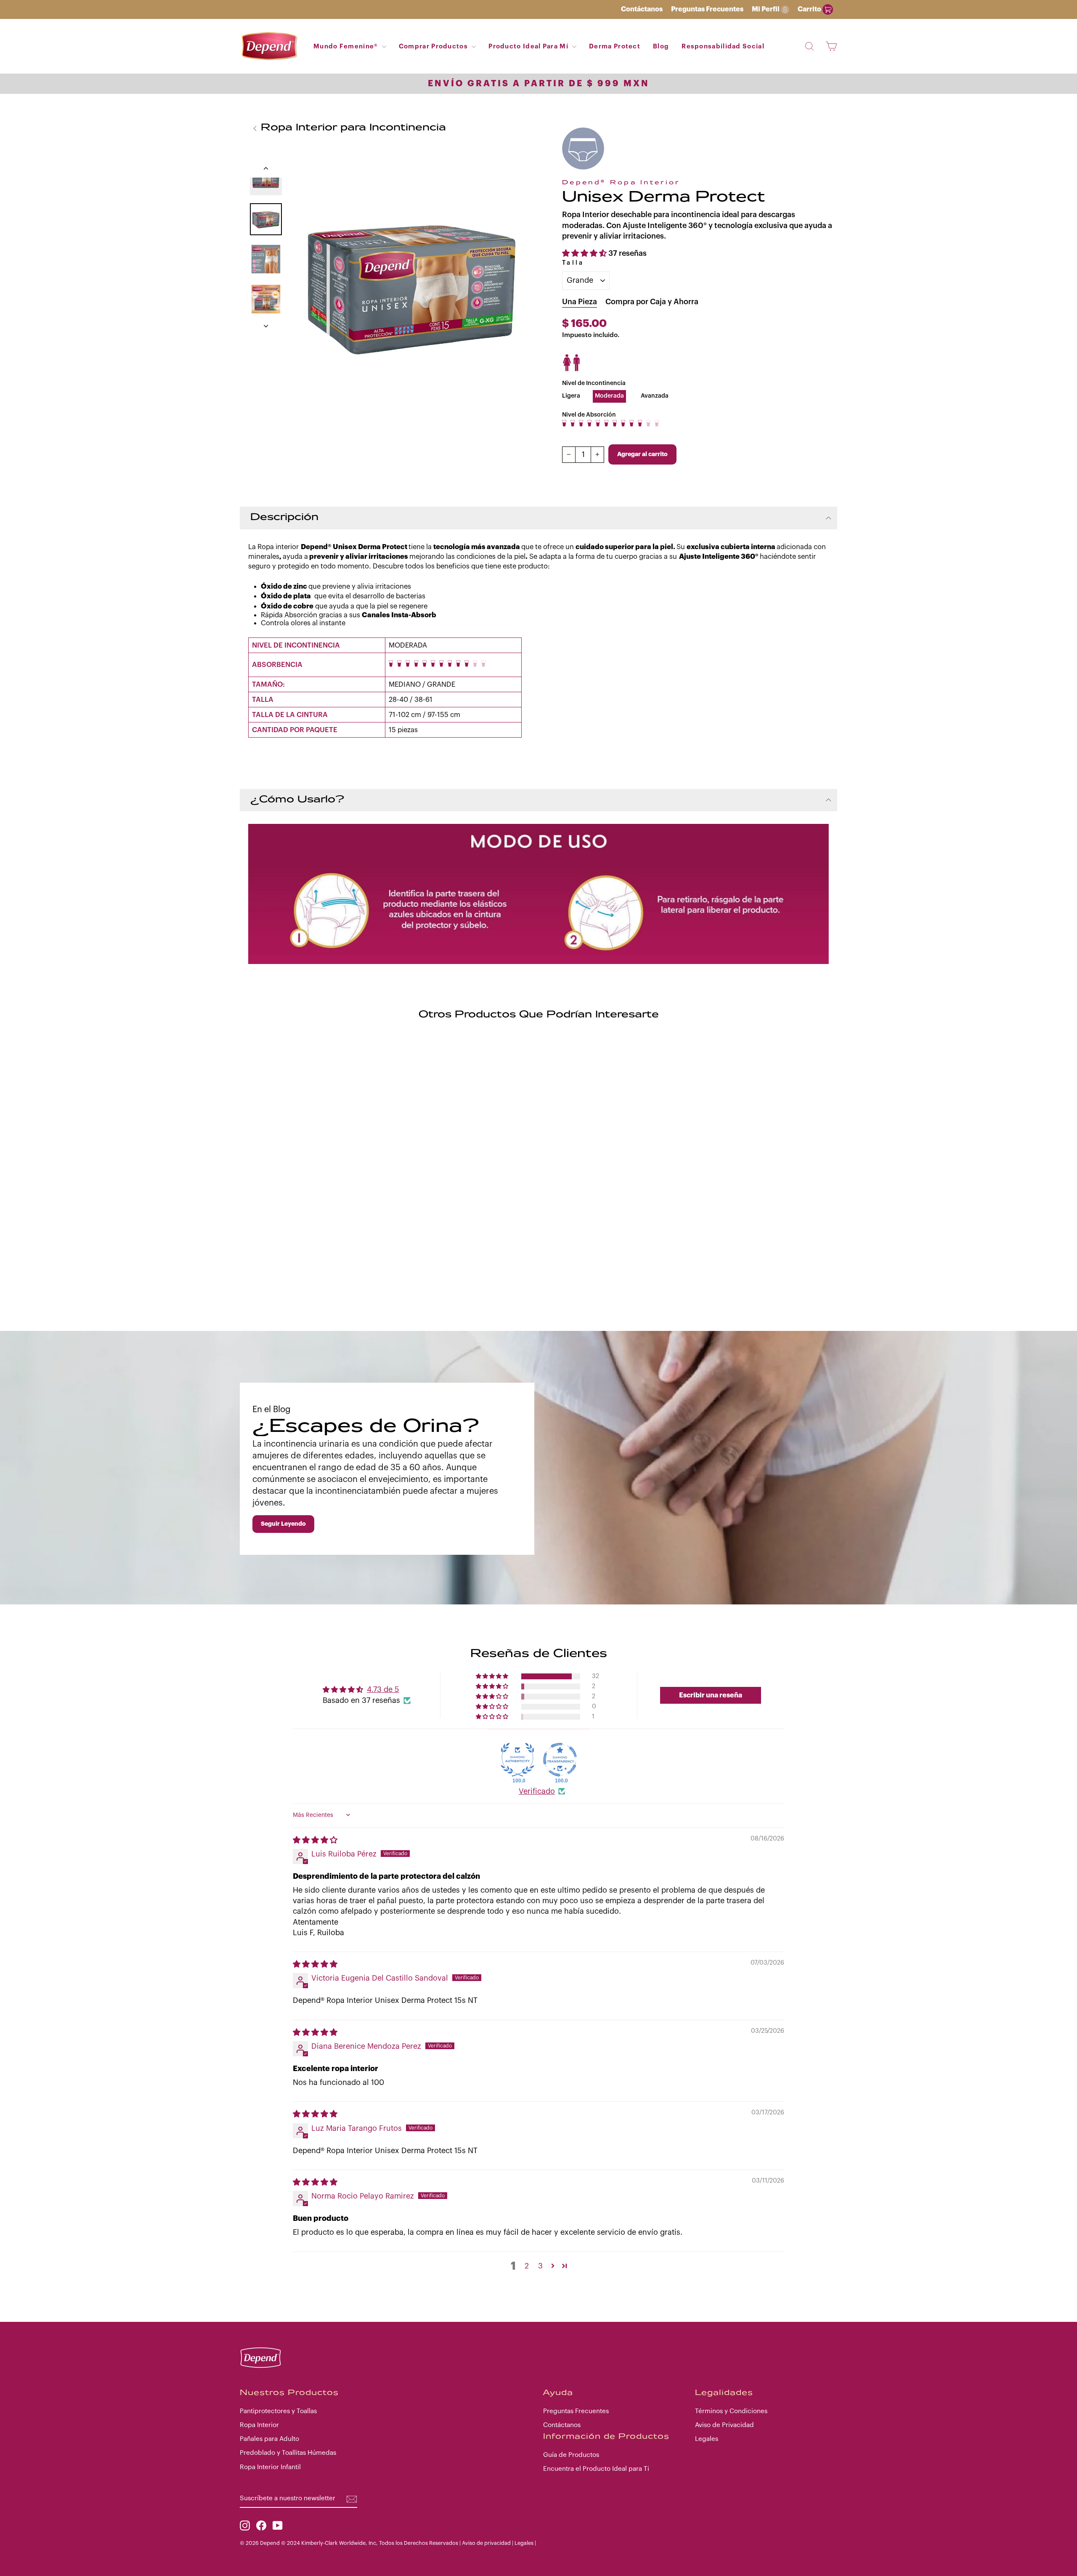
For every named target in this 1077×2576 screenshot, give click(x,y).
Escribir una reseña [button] (711, 1695)
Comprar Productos (434, 46)
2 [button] (527, 2266)
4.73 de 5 (383, 1689)
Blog (661, 46)
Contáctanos (642, 9)
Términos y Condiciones (731, 2411)
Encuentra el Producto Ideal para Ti (596, 2469)
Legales (707, 2439)
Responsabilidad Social (723, 46)
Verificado (537, 1791)
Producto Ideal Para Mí (529, 46)
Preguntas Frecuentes (707, 9)
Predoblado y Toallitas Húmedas (288, 2453)
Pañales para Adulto (269, 2439)
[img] (315, 1840)
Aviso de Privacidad (724, 2425)
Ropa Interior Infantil (270, 2467)
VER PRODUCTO (313, 1153)
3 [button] (540, 2266)
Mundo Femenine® (347, 46)
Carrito (810, 9)
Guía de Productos (571, 2455)
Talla (573, 263)
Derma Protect (615, 46)
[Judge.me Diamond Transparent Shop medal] (560, 1760)
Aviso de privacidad (486, 2543)
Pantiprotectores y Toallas (278, 2411)
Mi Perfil (766, 9)
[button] (585, 253)
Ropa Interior (259, 2425)
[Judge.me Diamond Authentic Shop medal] (517, 1760)
